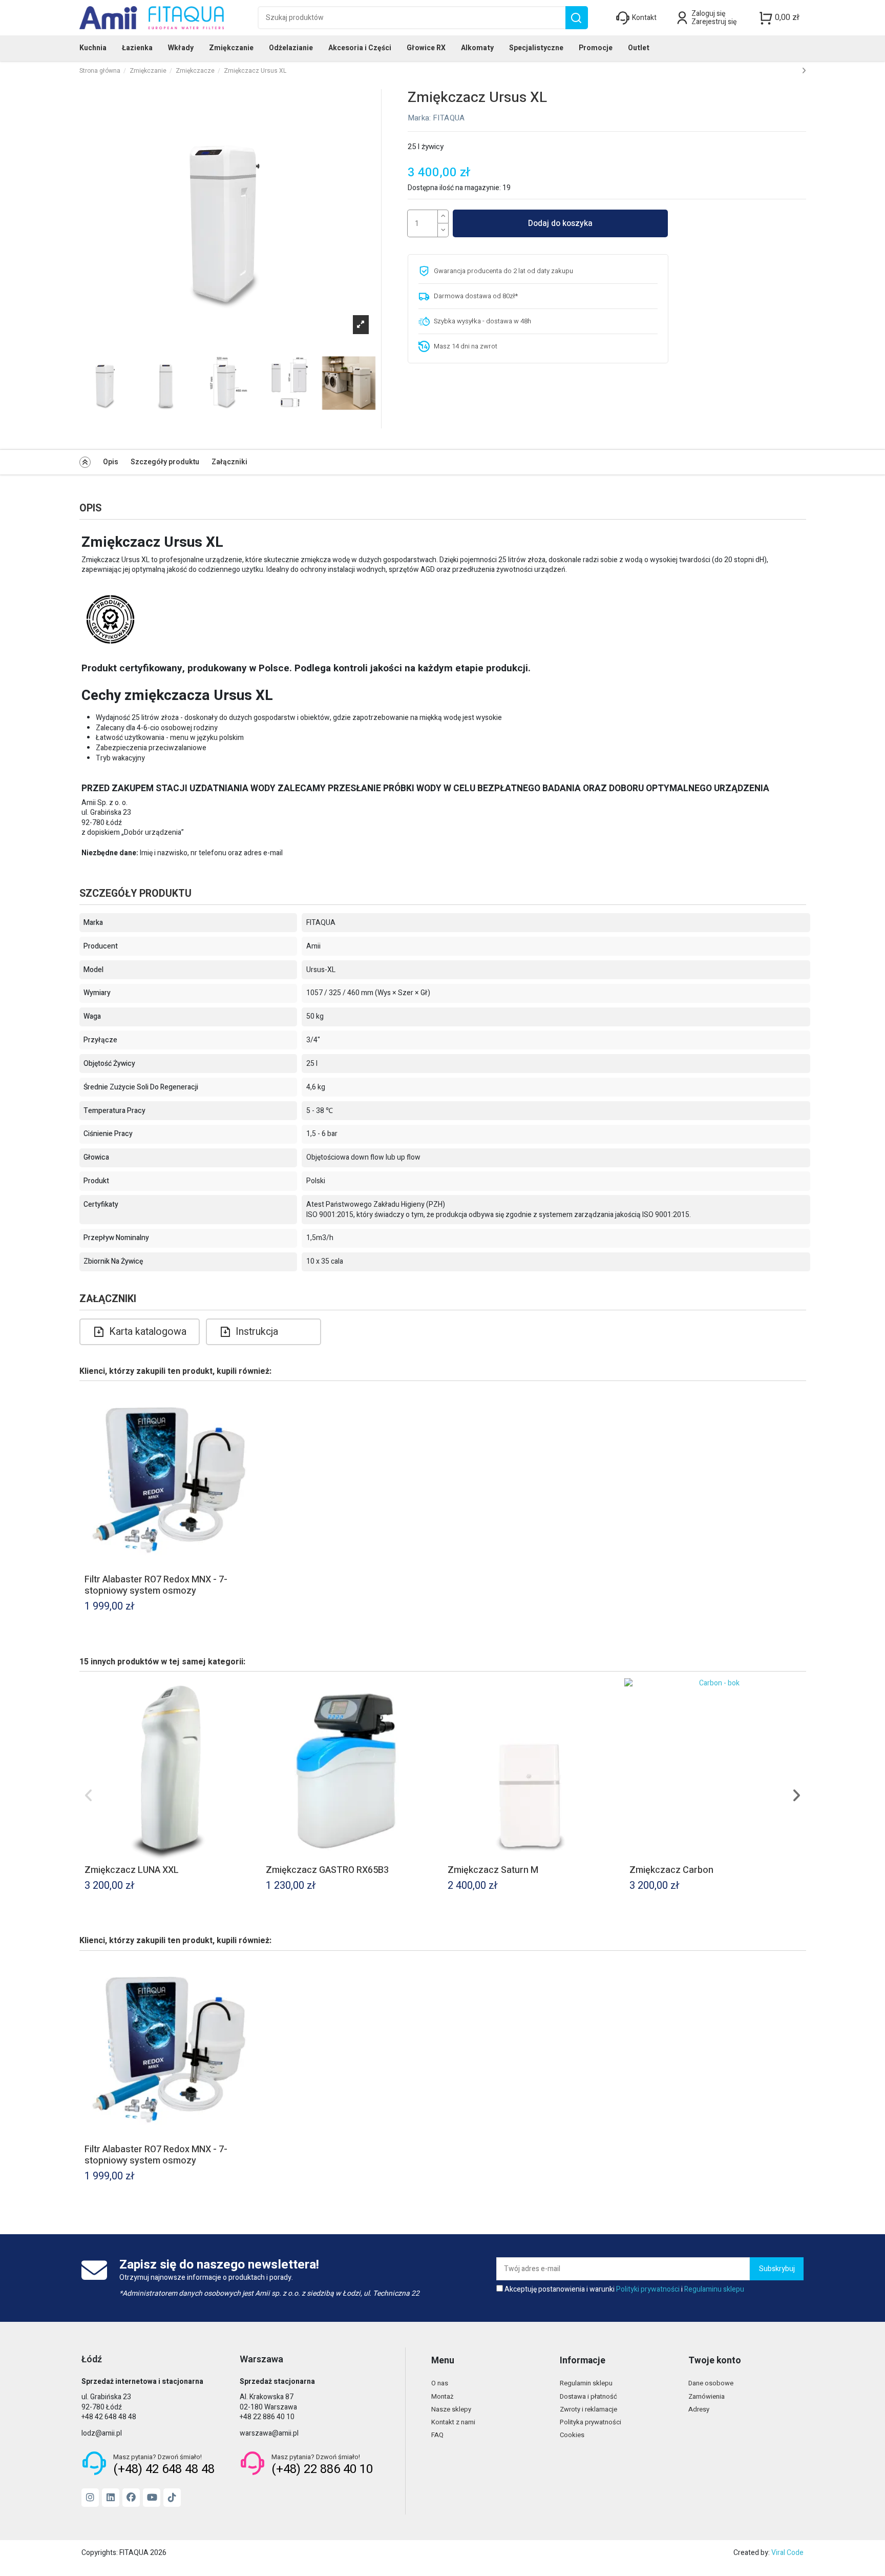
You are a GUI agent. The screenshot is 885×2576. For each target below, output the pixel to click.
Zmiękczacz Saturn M (493, 1870)
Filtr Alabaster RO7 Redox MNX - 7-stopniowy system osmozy (156, 1585)
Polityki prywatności (648, 2289)
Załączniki (229, 462)
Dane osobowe (711, 2383)
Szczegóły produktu (165, 462)
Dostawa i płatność (588, 2396)
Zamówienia (707, 2396)
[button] (89, 1796)
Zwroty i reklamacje (588, 2409)
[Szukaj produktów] (576, 18)
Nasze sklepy (451, 2409)
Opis (111, 462)
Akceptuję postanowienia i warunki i (624, 2290)
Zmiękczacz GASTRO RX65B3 (327, 1870)
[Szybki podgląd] (252, 1403)
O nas (440, 2383)
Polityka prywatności (591, 2422)
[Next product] (804, 71)
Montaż (442, 2396)
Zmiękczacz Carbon (671, 1870)
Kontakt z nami (453, 2422)
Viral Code (787, 2553)
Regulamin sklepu (586, 2383)
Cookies (572, 2435)
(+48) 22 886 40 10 (322, 2469)
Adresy (699, 2409)
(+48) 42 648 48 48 (164, 2469)
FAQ (437, 2435)
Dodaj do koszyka (560, 223)
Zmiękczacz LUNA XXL (132, 1870)
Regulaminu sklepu (714, 2289)
